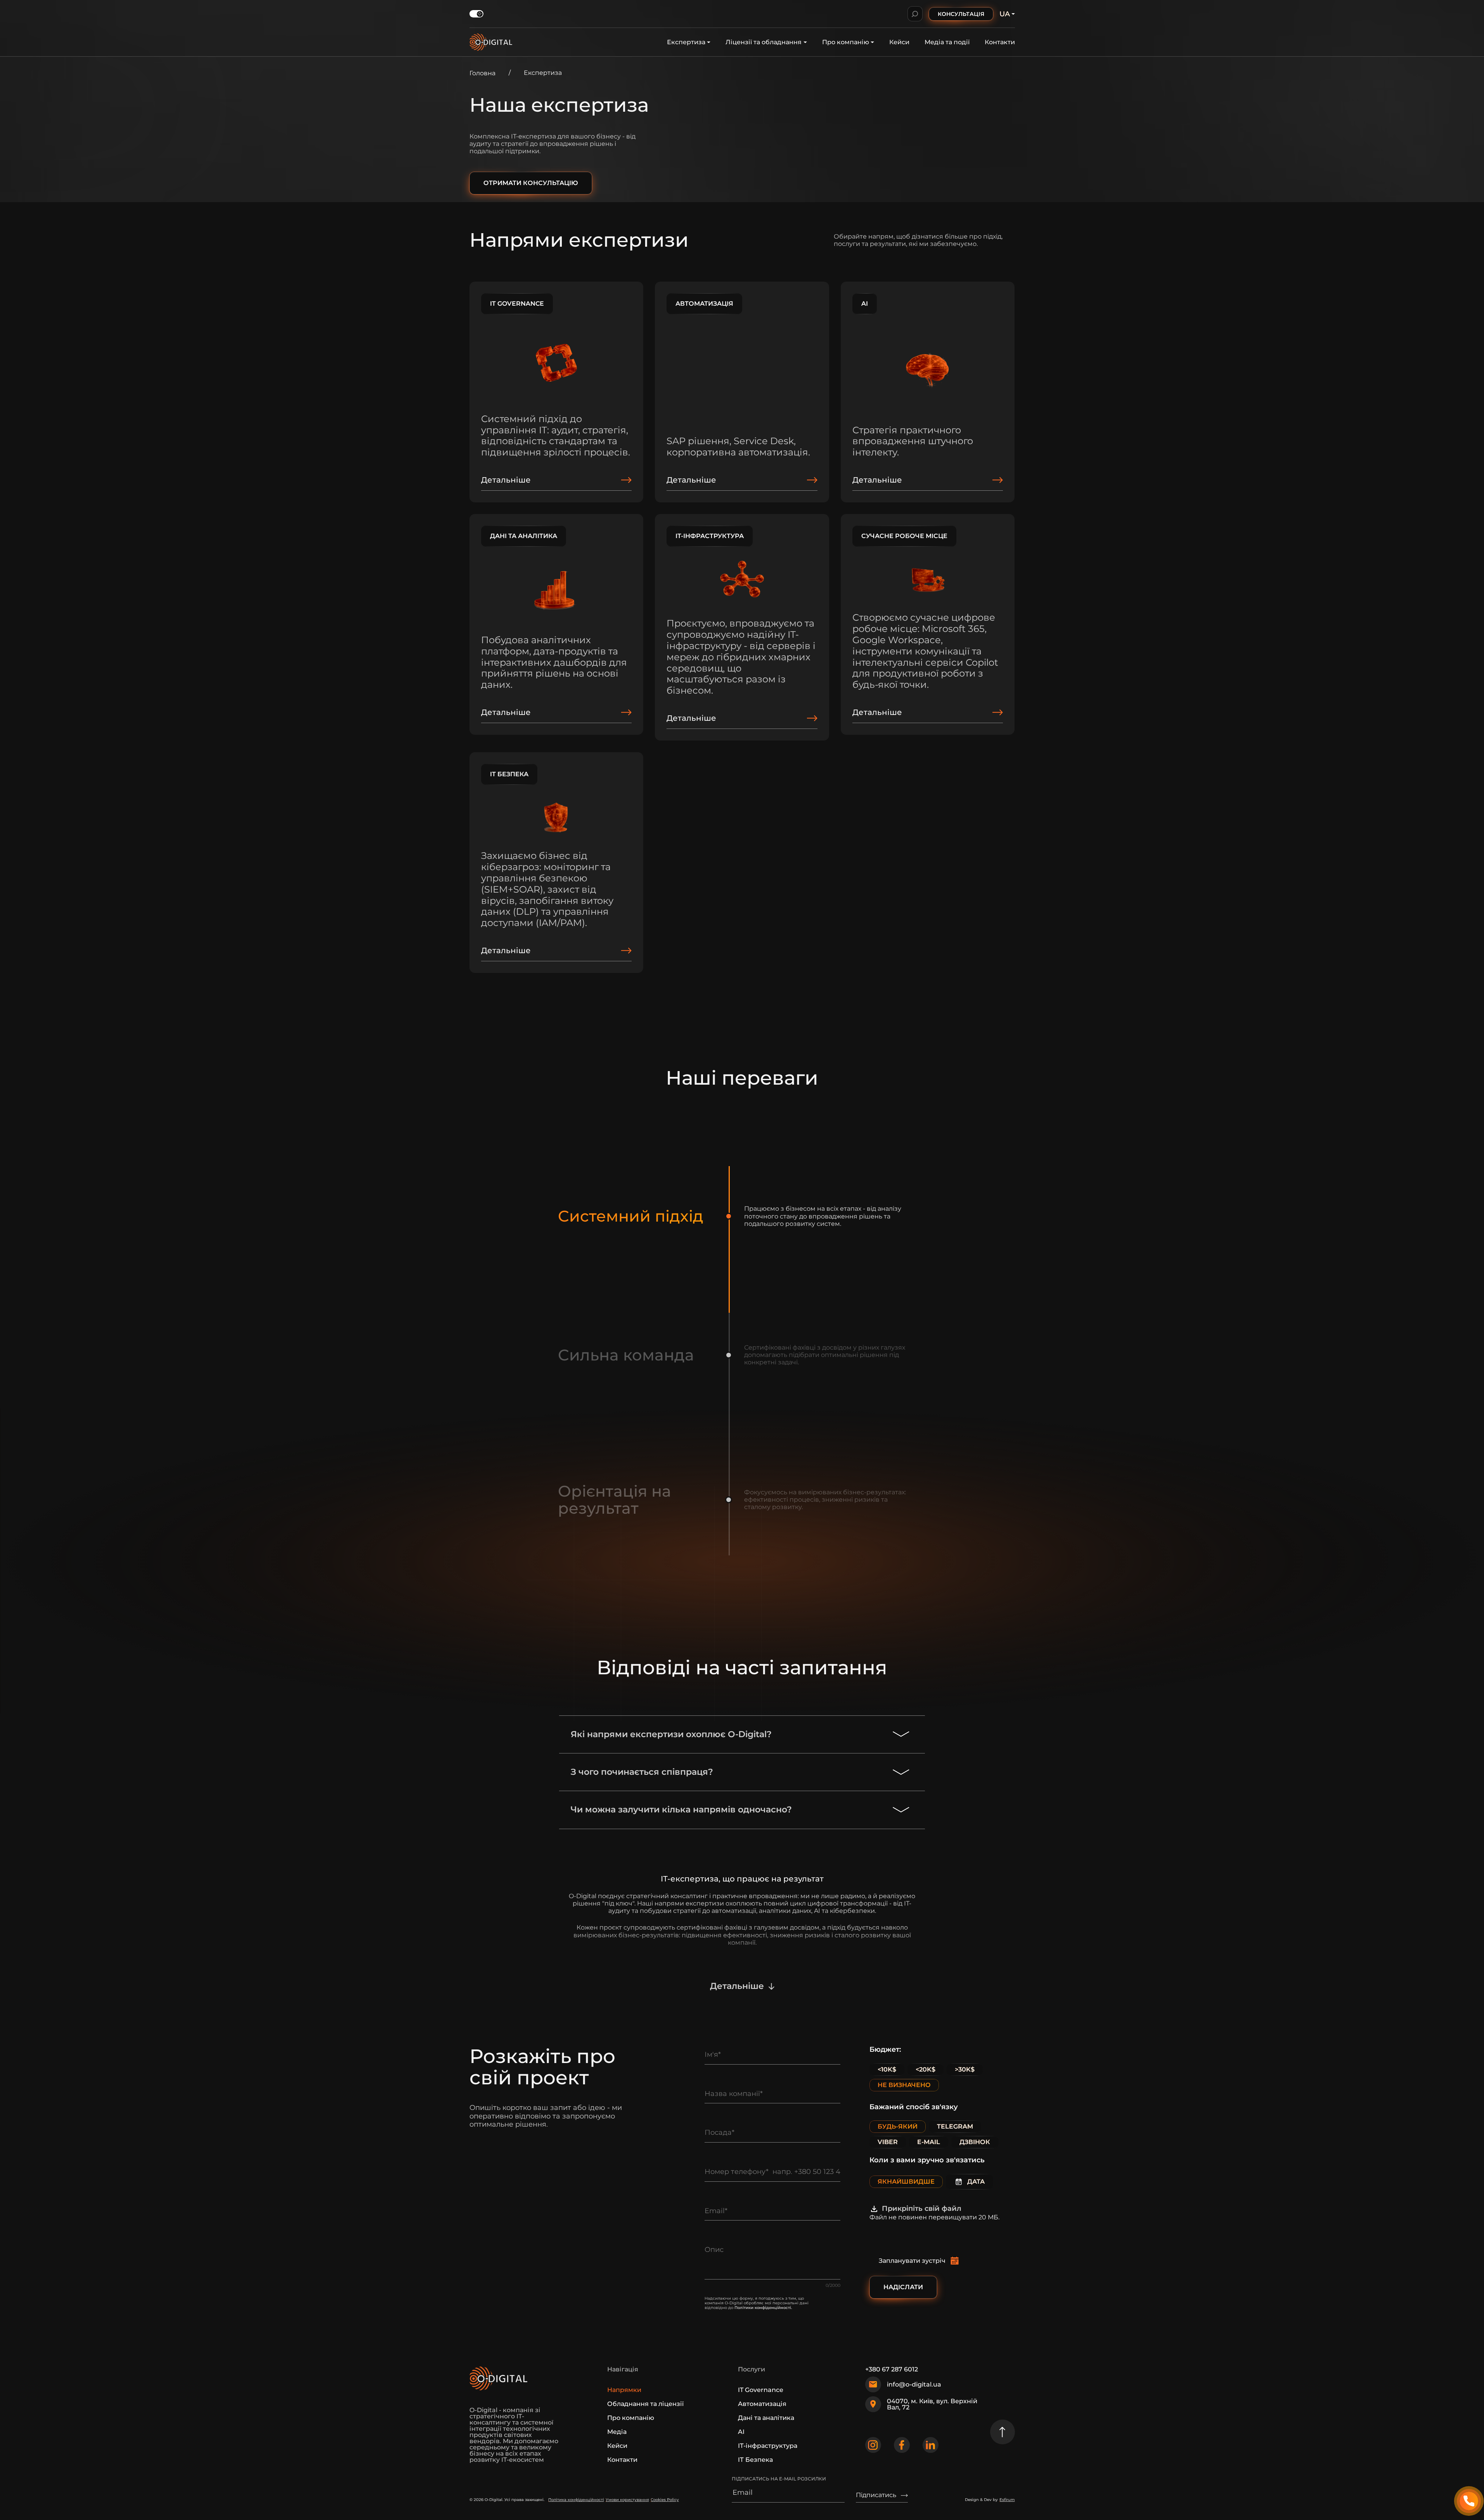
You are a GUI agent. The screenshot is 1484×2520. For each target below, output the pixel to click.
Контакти (1000, 42)
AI (741, 2432)
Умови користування (627, 2500)
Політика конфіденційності (576, 2500)
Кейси (899, 42)
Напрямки (624, 2390)
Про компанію (846, 42)
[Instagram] (873, 2445)
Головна (482, 73)
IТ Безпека (755, 2460)
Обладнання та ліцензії (645, 2404)
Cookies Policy (665, 2500)
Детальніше (737, 1986)
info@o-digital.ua (914, 2384)
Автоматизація (762, 2404)
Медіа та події (947, 42)
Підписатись (876, 2495)
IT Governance (761, 2390)
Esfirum (1007, 2500)
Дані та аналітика (766, 2418)
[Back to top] (1003, 2432)
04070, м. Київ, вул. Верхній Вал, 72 (932, 2404)
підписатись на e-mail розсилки (779, 2479)
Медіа (617, 2432)
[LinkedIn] (931, 2445)
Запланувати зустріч (912, 2261)
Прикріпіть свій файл (922, 2208)
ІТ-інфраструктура (768, 2446)
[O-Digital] (491, 42)
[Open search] (915, 14)
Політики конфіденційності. (763, 2308)
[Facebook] (902, 2445)
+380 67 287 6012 (892, 2369)
